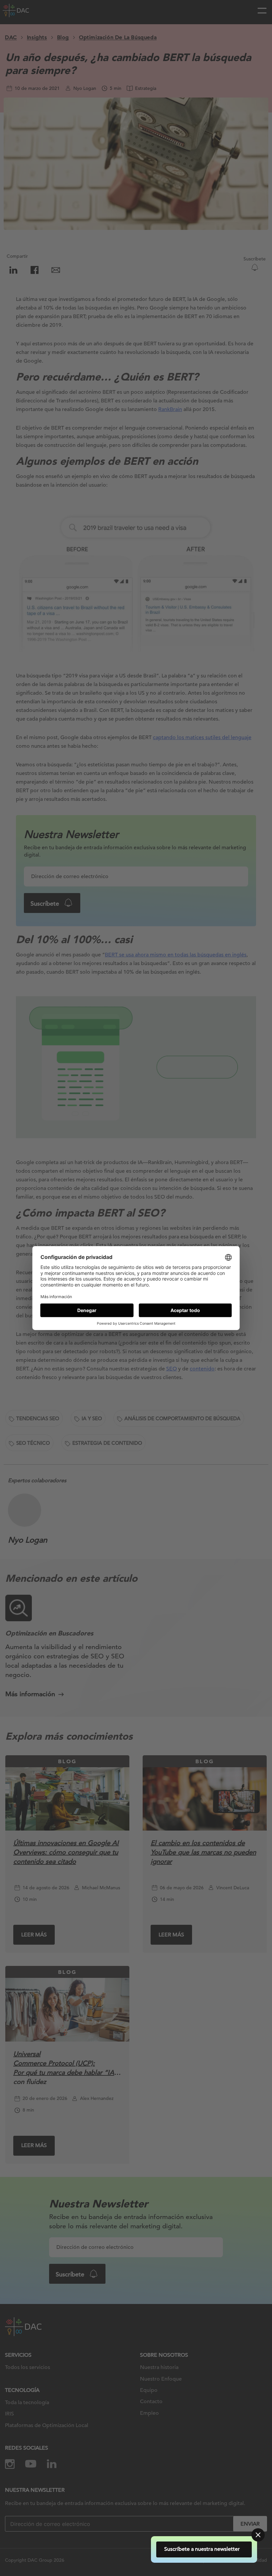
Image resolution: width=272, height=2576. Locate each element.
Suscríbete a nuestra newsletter (204, 2549)
